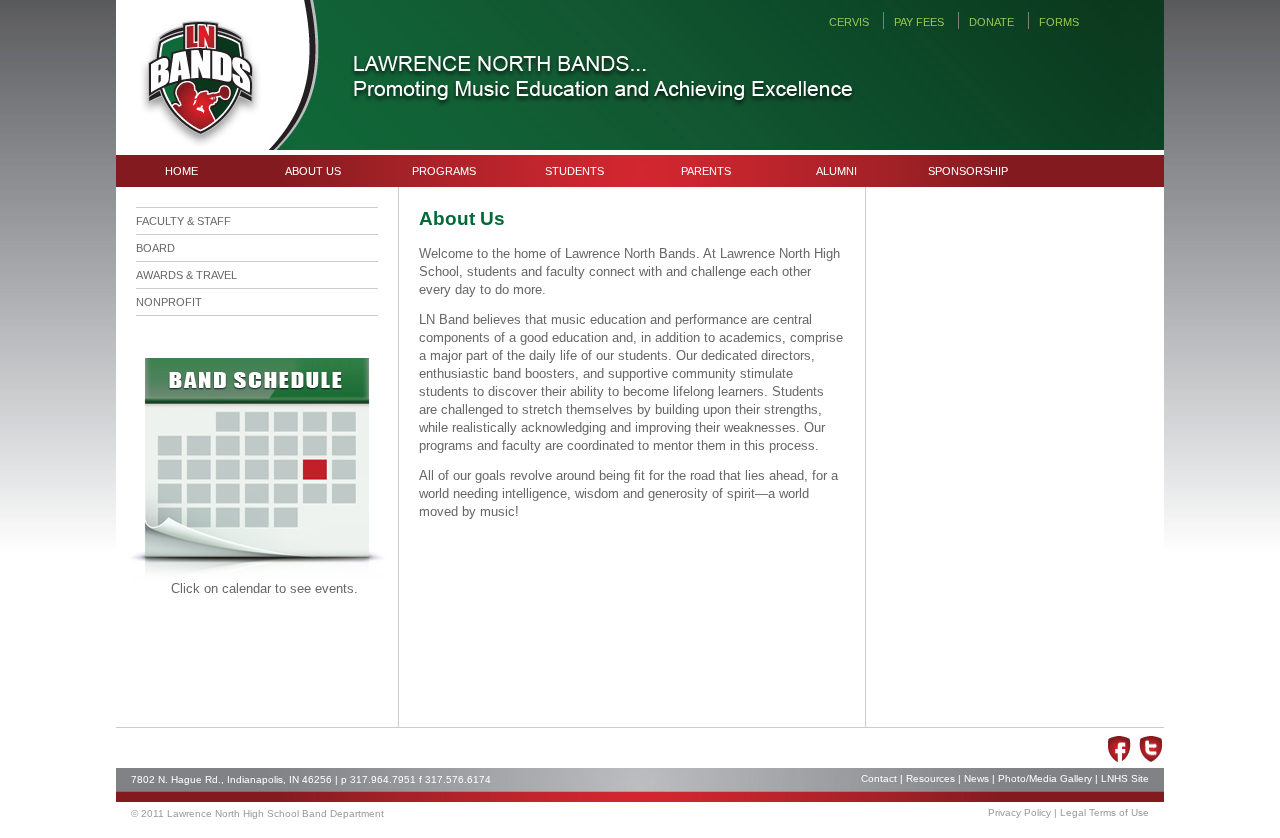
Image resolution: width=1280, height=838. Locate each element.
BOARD (155, 248)
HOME (181, 171)
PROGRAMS (444, 171)
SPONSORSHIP (968, 171)
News (976, 778)
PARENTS (706, 171)
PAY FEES (919, 22)
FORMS (1059, 22)
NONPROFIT (169, 302)
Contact (879, 778)
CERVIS (849, 22)
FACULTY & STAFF (183, 221)
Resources (930, 778)
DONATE (991, 22)
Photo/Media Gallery (1045, 778)
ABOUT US (313, 171)
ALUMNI (836, 171)
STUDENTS (574, 171)
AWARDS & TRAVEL (186, 275)
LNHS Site (1125, 778)
